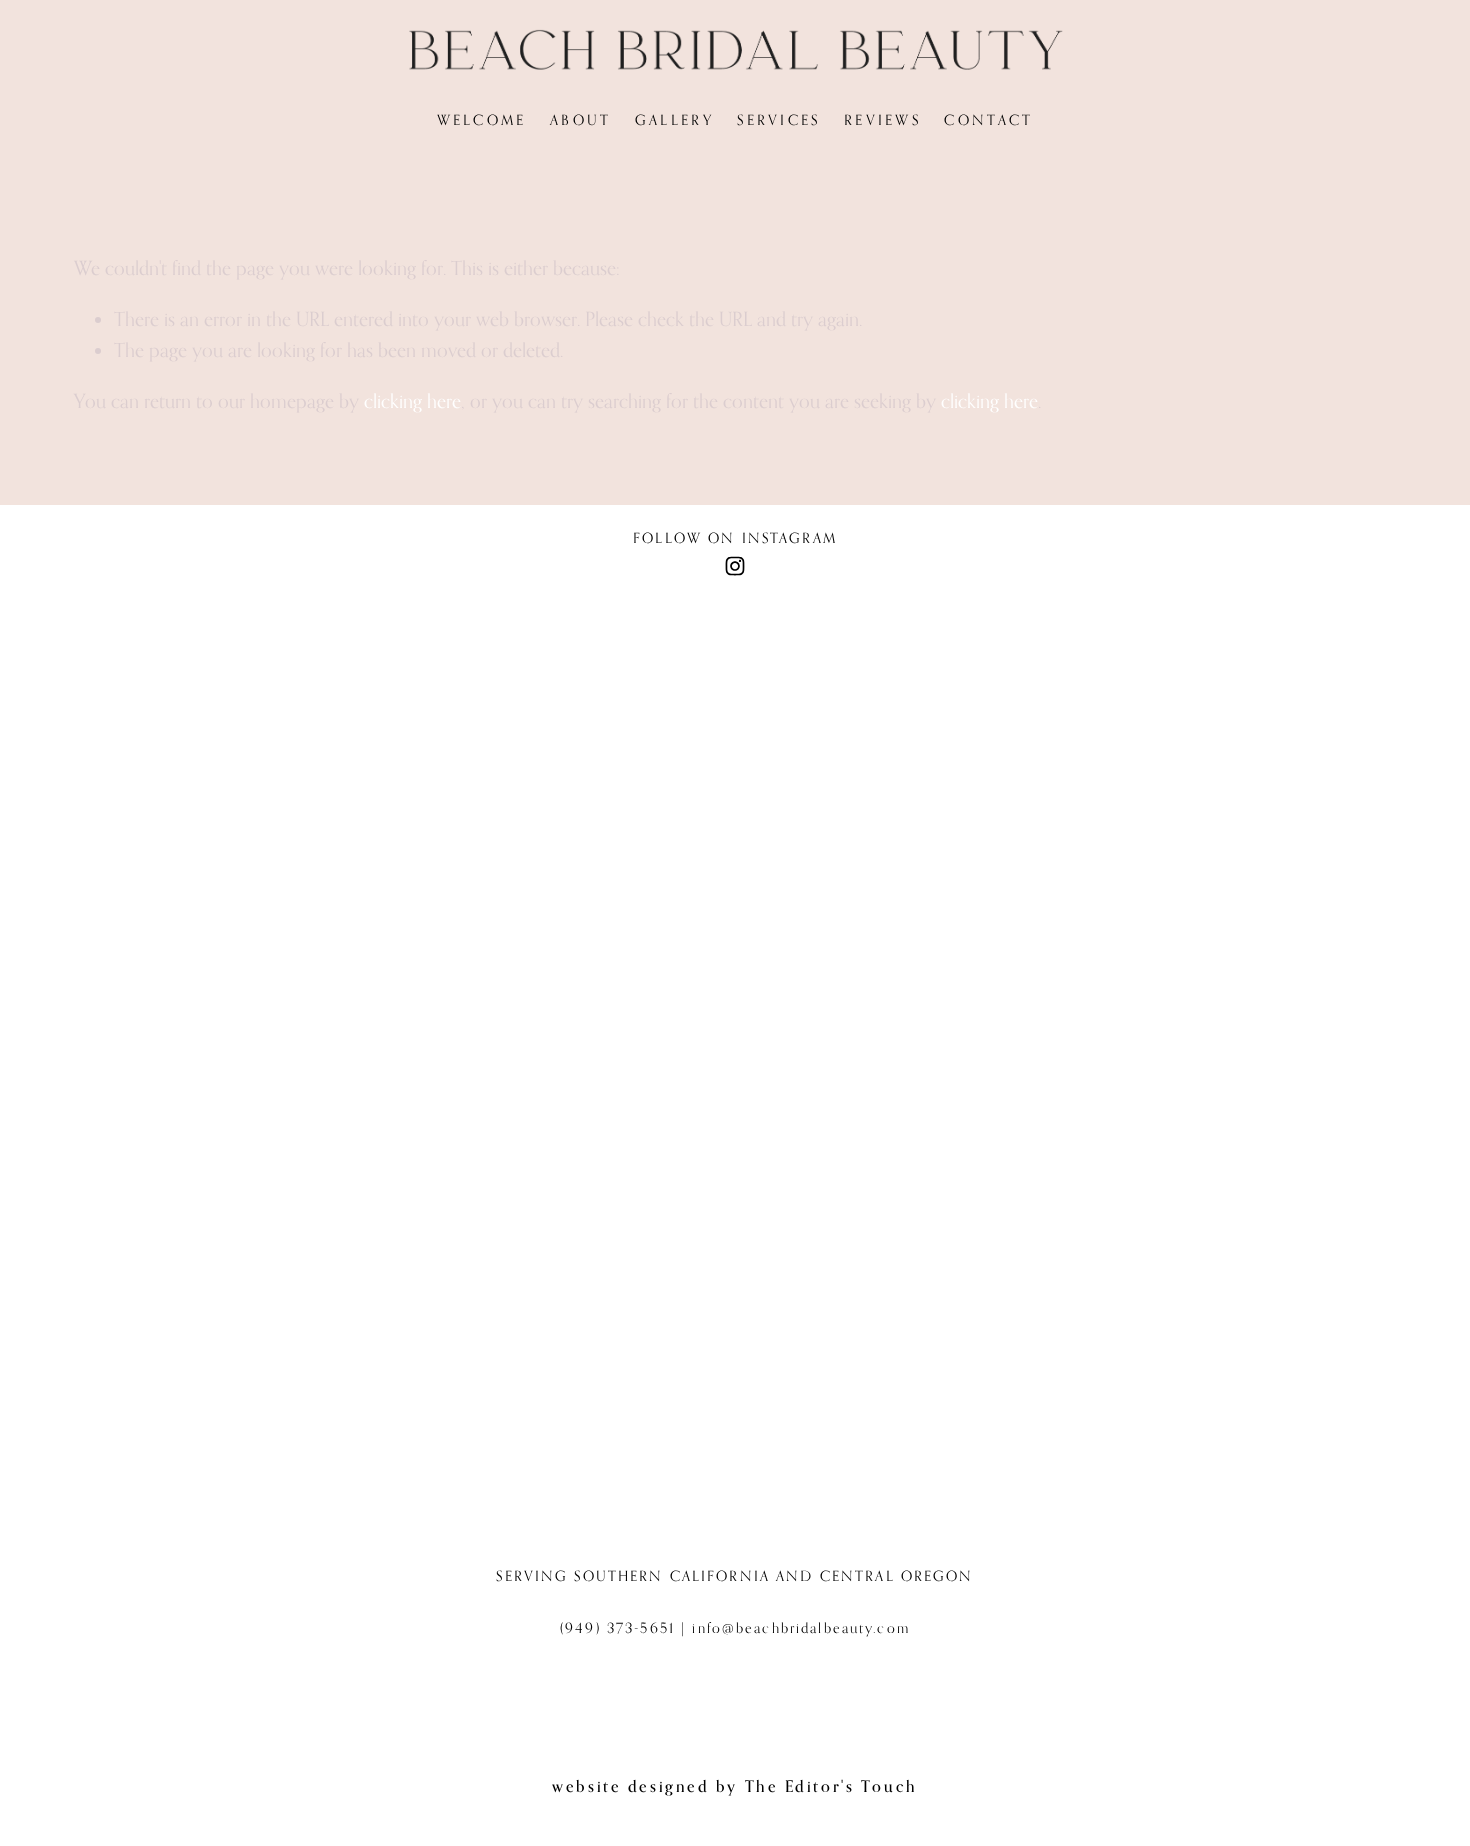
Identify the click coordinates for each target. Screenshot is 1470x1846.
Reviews (882, 119)
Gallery (674, 119)
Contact (988, 119)
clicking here (412, 400)
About (580, 119)
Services (778, 119)
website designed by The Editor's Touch (734, 1786)
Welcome (482, 119)
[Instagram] (735, 566)
